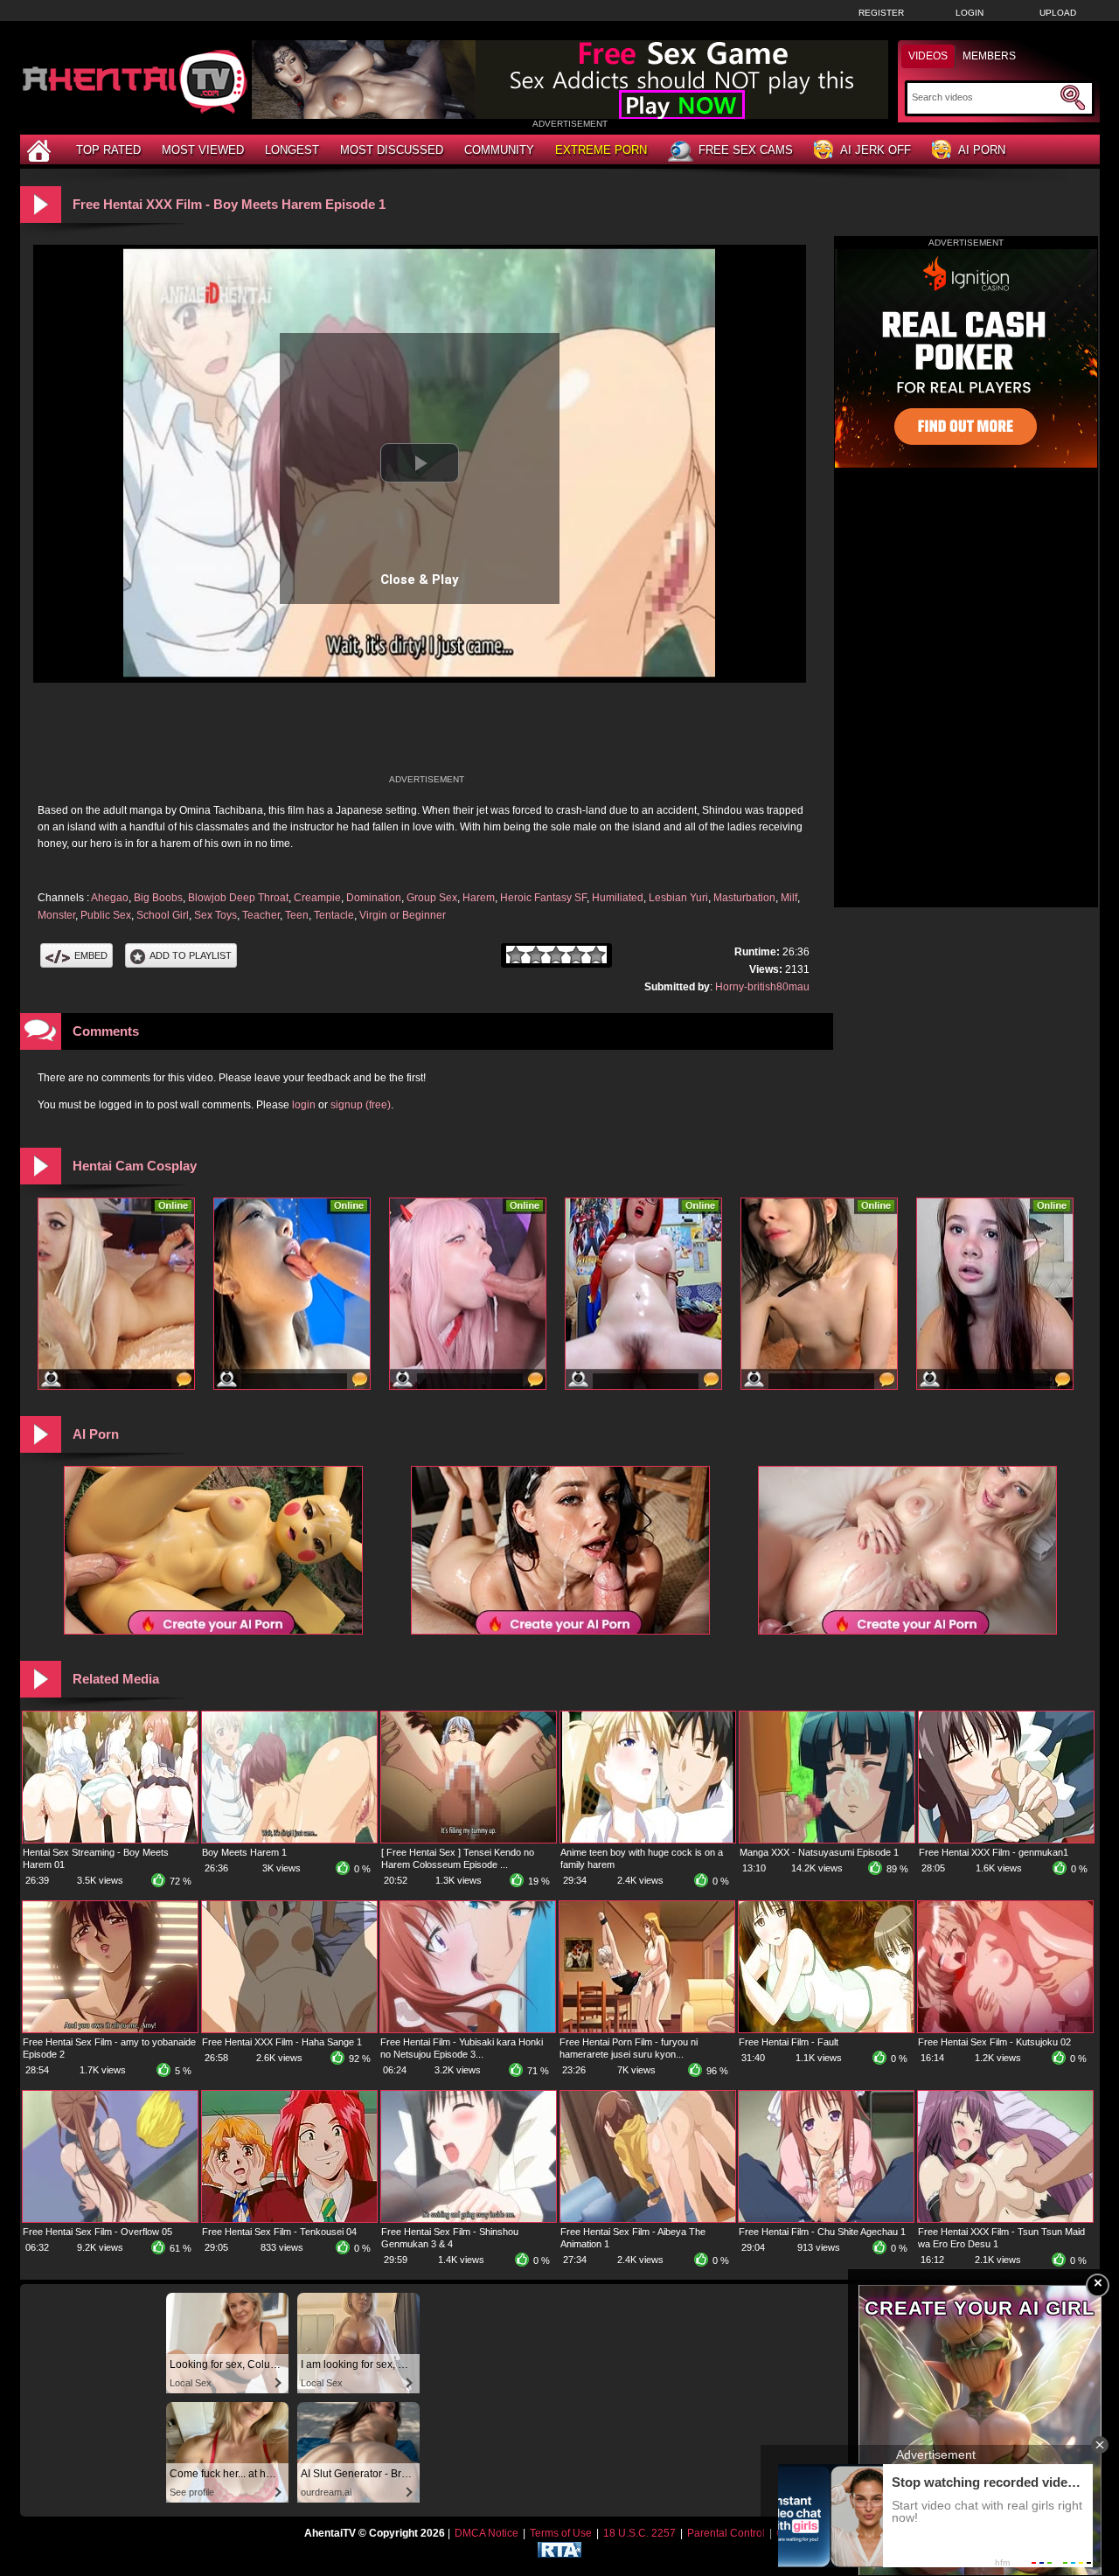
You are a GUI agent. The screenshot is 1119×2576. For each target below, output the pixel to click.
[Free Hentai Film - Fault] (826, 2029)
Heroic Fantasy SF (543, 898)
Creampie (317, 898)
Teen (297, 915)
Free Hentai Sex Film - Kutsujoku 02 (994, 2042)
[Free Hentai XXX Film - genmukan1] (1006, 1839)
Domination (374, 898)
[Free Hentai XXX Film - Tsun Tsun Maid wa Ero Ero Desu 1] (1005, 2218)
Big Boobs (158, 898)
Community (499, 150)
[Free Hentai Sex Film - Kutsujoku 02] (1005, 2029)
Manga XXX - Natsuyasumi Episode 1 (819, 1852)
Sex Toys (215, 915)
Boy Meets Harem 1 (244, 1852)
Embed (91, 955)
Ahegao (110, 898)
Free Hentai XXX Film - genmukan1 (994, 1852)
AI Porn (982, 150)
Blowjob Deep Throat (238, 898)
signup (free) (361, 1105)
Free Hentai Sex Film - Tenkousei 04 (279, 2232)
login (304, 1105)
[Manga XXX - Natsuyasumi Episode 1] (827, 1839)
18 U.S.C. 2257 (639, 2533)
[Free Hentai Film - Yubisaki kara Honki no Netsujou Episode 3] (468, 2029)
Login (970, 13)
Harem (479, 898)
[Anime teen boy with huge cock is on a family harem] (648, 1839)
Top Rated (108, 150)
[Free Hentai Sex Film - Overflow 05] (110, 2218)
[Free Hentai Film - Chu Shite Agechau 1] (826, 2218)
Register (881, 13)
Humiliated (618, 898)
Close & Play (420, 580)
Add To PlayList (191, 955)
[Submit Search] (1073, 98)
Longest (292, 150)
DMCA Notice (487, 2533)
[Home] (41, 150)
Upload (1058, 13)
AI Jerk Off (876, 150)
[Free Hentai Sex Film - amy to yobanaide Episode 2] (110, 2029)
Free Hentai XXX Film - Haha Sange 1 (282, 2042)
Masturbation (744, 898)
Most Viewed (203, 150)
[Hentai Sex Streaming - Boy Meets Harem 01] (110, 1839)
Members (989, 56)
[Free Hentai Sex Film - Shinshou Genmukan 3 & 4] (469, 2218)
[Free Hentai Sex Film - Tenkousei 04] (289, 2218)
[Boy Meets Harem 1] (289, 1839)
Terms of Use (561, 2533)
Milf (789, 898)
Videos (928, 56)
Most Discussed (392, 150)
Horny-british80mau (762, 987)
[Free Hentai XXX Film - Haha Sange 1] (289, 2029)
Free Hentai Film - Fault (789, 2042)
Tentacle (334, 915)
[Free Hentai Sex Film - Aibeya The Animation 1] (648, 2218)
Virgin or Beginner (403, 915)
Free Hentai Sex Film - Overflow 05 (97, 2232)
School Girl (163, 915)
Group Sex (432, 898)
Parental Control (726, 2533)
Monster (56, 915)
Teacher (261, 915)
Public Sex (106, 915)
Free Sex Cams (746, 150)
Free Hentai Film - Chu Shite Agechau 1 (822, 2232)
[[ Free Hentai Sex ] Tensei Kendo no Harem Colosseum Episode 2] (469, 1839)
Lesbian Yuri (678, 898)
